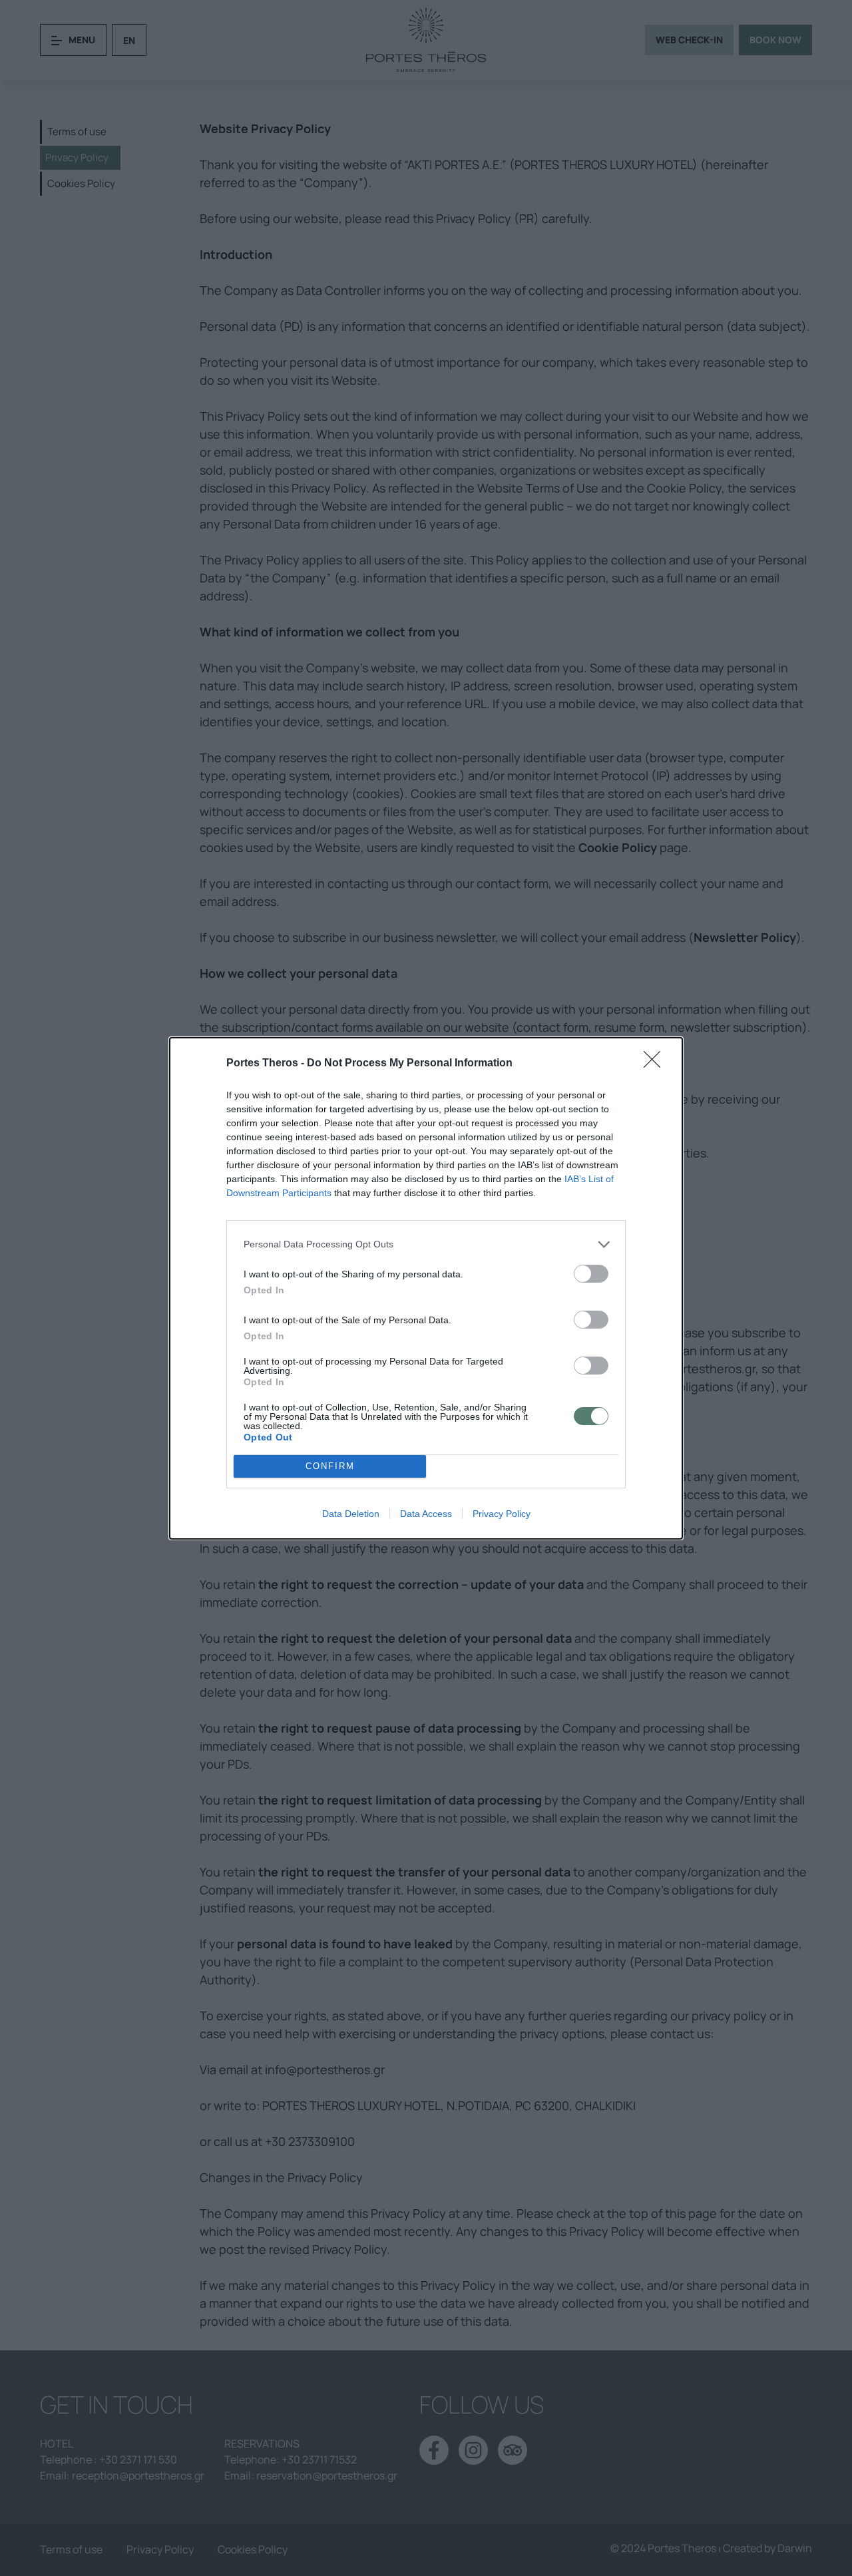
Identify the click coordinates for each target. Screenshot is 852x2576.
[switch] (591, 1274)
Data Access (426, 1514)
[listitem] (426, 1244)
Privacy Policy (502, 1514)
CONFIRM (330, 1466)
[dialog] (426, 1288)
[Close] (656, 1064)
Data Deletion (351, 1514)
